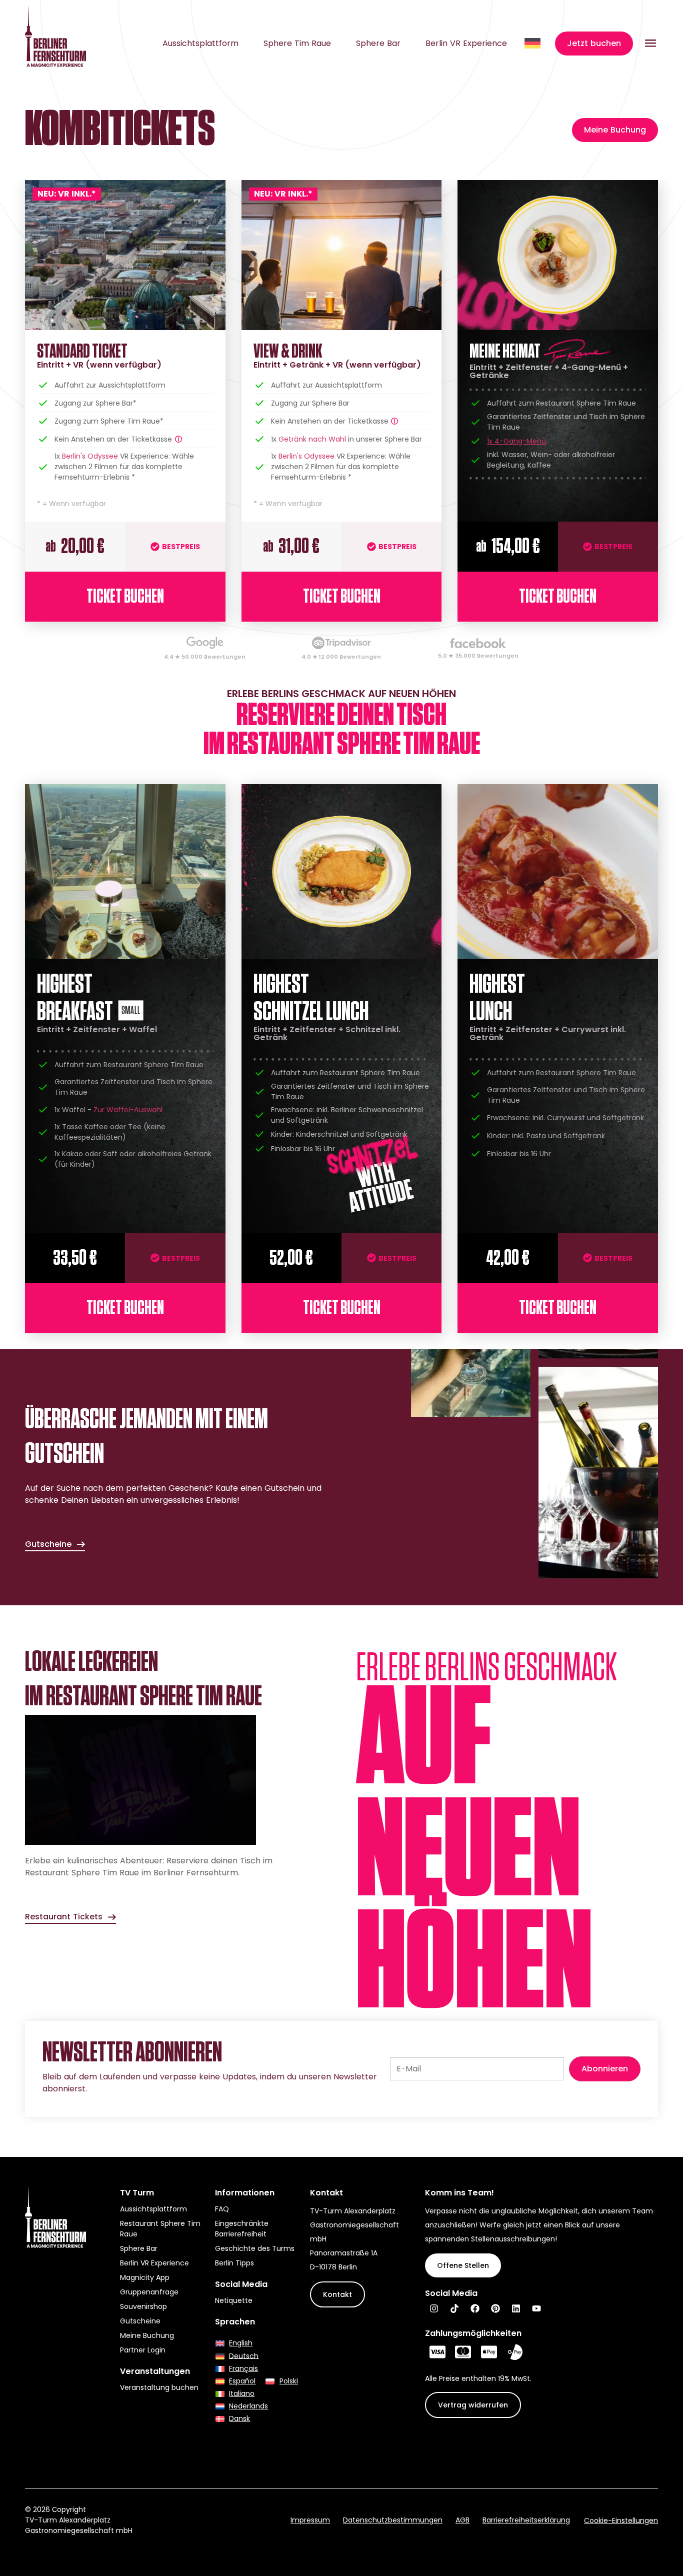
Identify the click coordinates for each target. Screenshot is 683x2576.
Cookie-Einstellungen (621, 2520)
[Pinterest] (495, 2308)
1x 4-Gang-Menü (516, 441)
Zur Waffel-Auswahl (128, 1110)
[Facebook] (475, 2308)
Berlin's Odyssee (90, 456)
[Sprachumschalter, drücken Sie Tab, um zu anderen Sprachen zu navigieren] (533, 43)
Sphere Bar (378, 44)
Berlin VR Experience (466, 44)
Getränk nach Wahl (312, 439)
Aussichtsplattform (200, 44)
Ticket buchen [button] (125, 597)
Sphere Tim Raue (297, 44)
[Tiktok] (454, 2308)
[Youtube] (536, 2308)
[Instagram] (434, 2308)
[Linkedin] (516, 2308)
